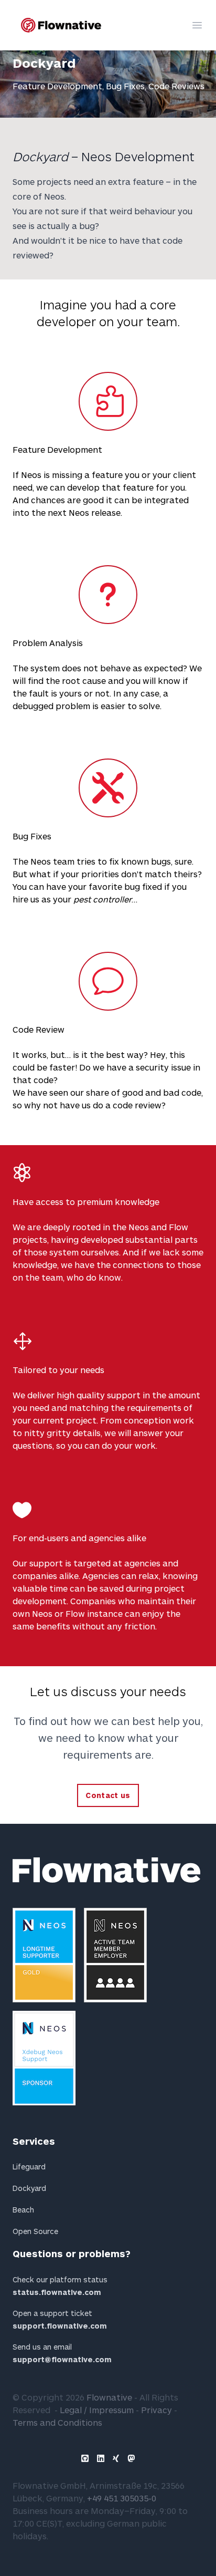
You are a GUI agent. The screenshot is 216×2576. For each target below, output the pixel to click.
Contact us (108, 1795)
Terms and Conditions (57, 2422)
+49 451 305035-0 (122, 2498)
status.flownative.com (57, 2292)
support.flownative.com (60, 2326)
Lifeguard (29, 2167)
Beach (23, 2210)
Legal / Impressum (97, 2410)
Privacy (156, 2410)
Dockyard (29, 2188)
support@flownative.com (62, 2359)
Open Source (35, 2231)
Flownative (109, 2397)
